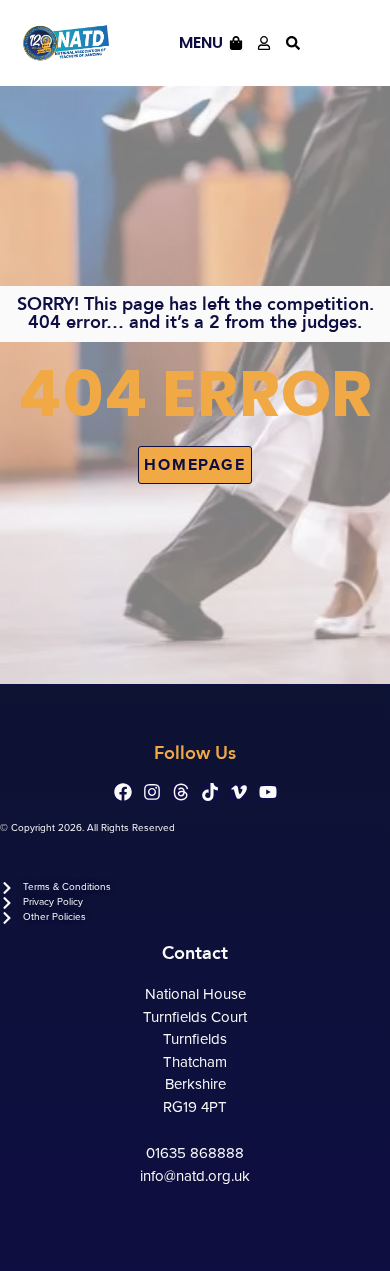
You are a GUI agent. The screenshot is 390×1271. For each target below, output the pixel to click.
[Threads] (181, 792)
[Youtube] (268, 792)
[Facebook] (123, 792)
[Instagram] (152, 792)
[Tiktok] (210, 792)
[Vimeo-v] (239, 792)
